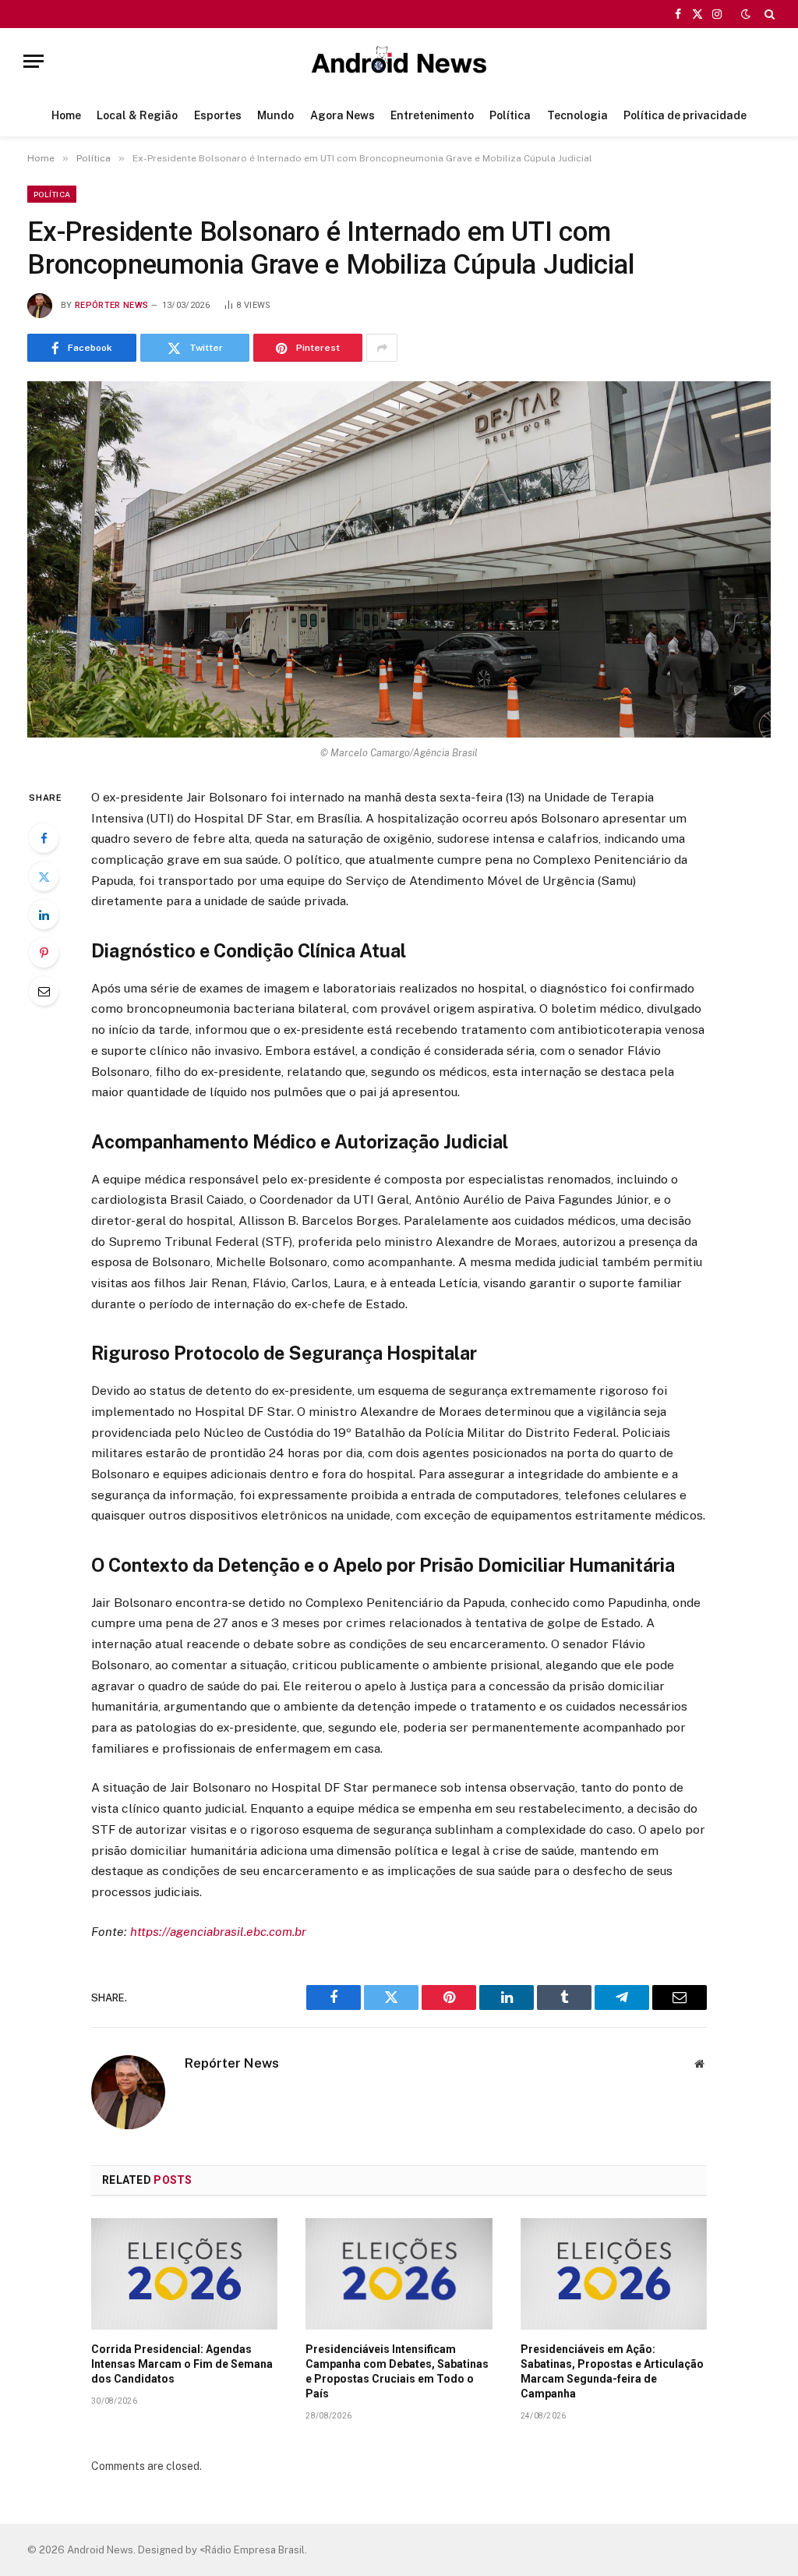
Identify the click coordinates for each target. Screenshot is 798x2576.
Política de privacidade (685, 115)
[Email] (44, 991)
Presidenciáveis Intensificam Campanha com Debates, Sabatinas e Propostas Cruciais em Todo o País (397, 2371)
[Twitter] (44, 876)
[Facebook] (44, 838)
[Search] (768, 14)
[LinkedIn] (44, 915)
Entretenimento (432, 115)
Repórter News (111, 305)
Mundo (275, 115)
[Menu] (34, 61)
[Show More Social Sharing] (382, 348)
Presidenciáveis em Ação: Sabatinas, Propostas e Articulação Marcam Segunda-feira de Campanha (612, 2371)
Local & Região (137, 115)
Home (66, 115)
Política (510, 115)
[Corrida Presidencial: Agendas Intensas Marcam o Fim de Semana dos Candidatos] (184, 2273)
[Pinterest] (44, 953)
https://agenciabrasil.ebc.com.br (218, 1932)
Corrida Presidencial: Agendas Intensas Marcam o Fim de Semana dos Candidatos (182, 2364)
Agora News (343, 115)
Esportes (218, 115)
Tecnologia (577, 115)
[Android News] (399, 61)
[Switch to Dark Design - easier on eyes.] (746, 14)
